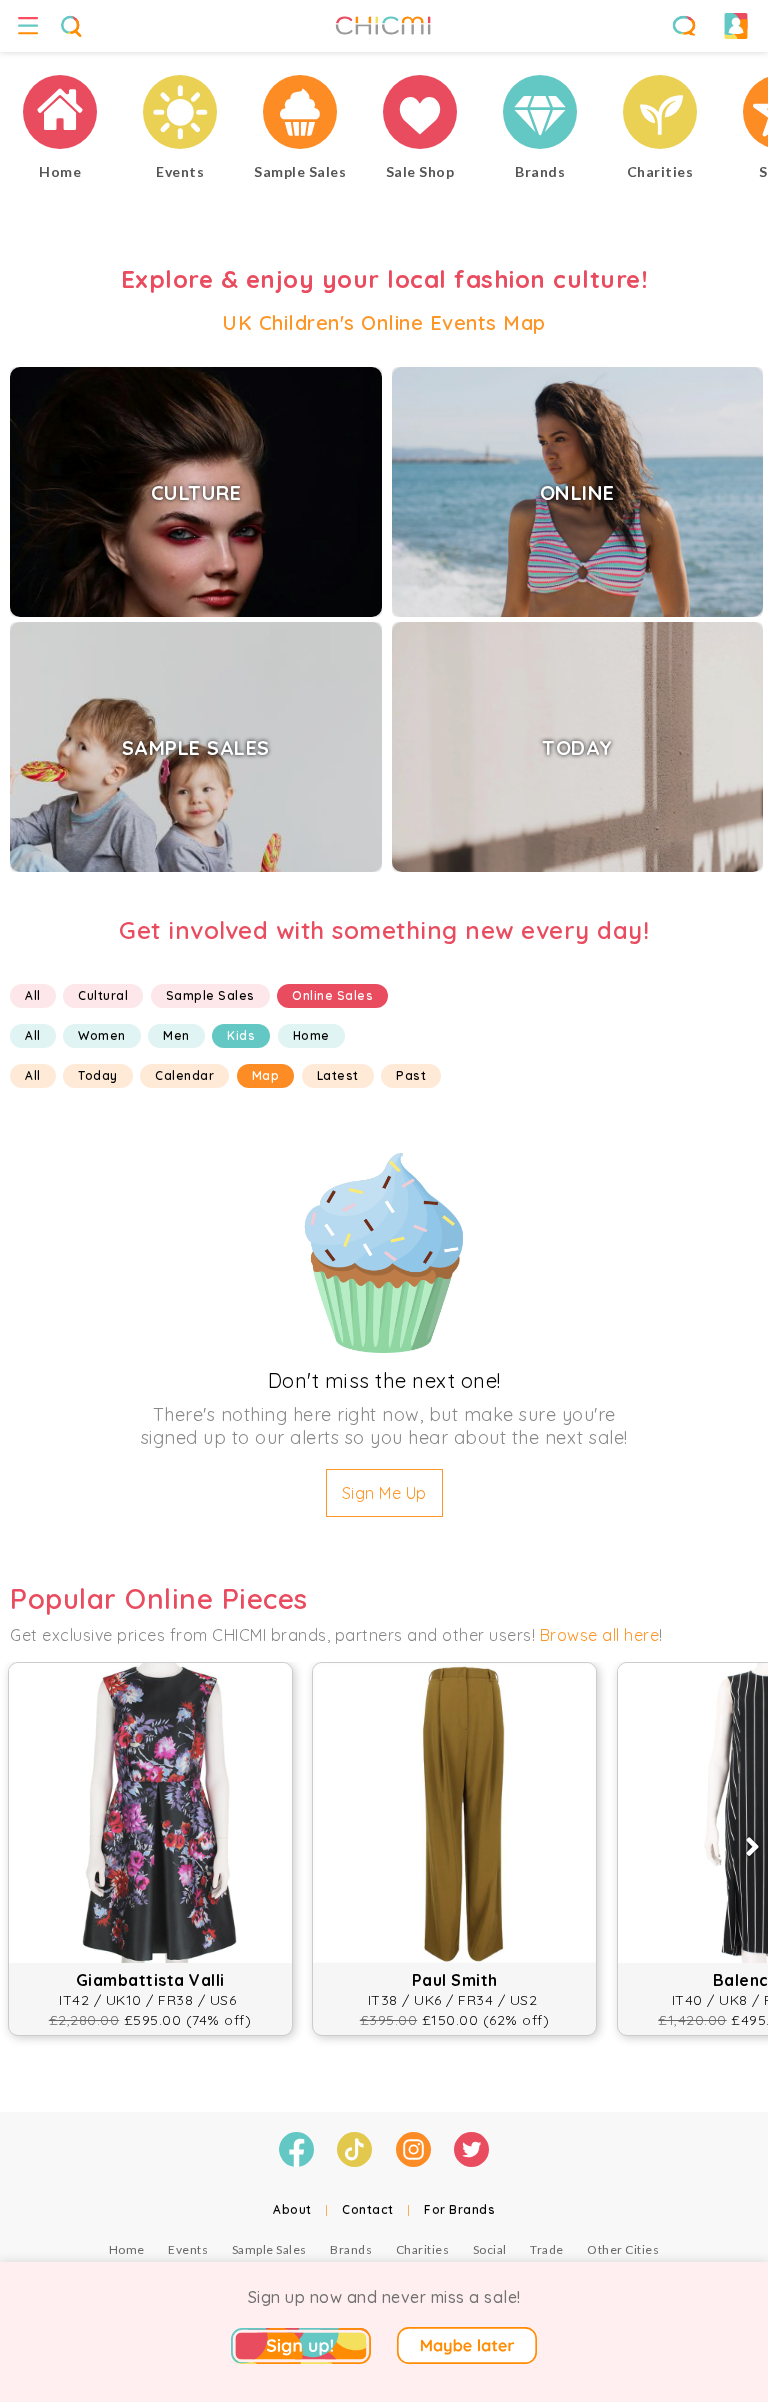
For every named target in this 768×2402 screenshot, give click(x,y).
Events (188, 2249)
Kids (241, 1035)
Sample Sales (210, 995)
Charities (423, 2249)
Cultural (103, 995)
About (292, 2209)
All (33, 995)
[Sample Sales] (300, 114)
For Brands (459, 2209)
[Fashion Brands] (540, 114)
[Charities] (660, 114)
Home (311, 1035)
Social (490, 2249)
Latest (338, 1075)
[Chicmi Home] (60, 114)
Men (176, 1035)
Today (98, 1075)
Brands (351, 2249)
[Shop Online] (420, 114)
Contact (368, 2209)
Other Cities (623, 2249)
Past (411, 1075)
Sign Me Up (384, 1493)
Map (266, 1075)
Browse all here (600, 1635)
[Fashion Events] (180, 114)
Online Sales (332, 995)
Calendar (184, 1075)
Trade (547, 2249)
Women (102, 1035)
